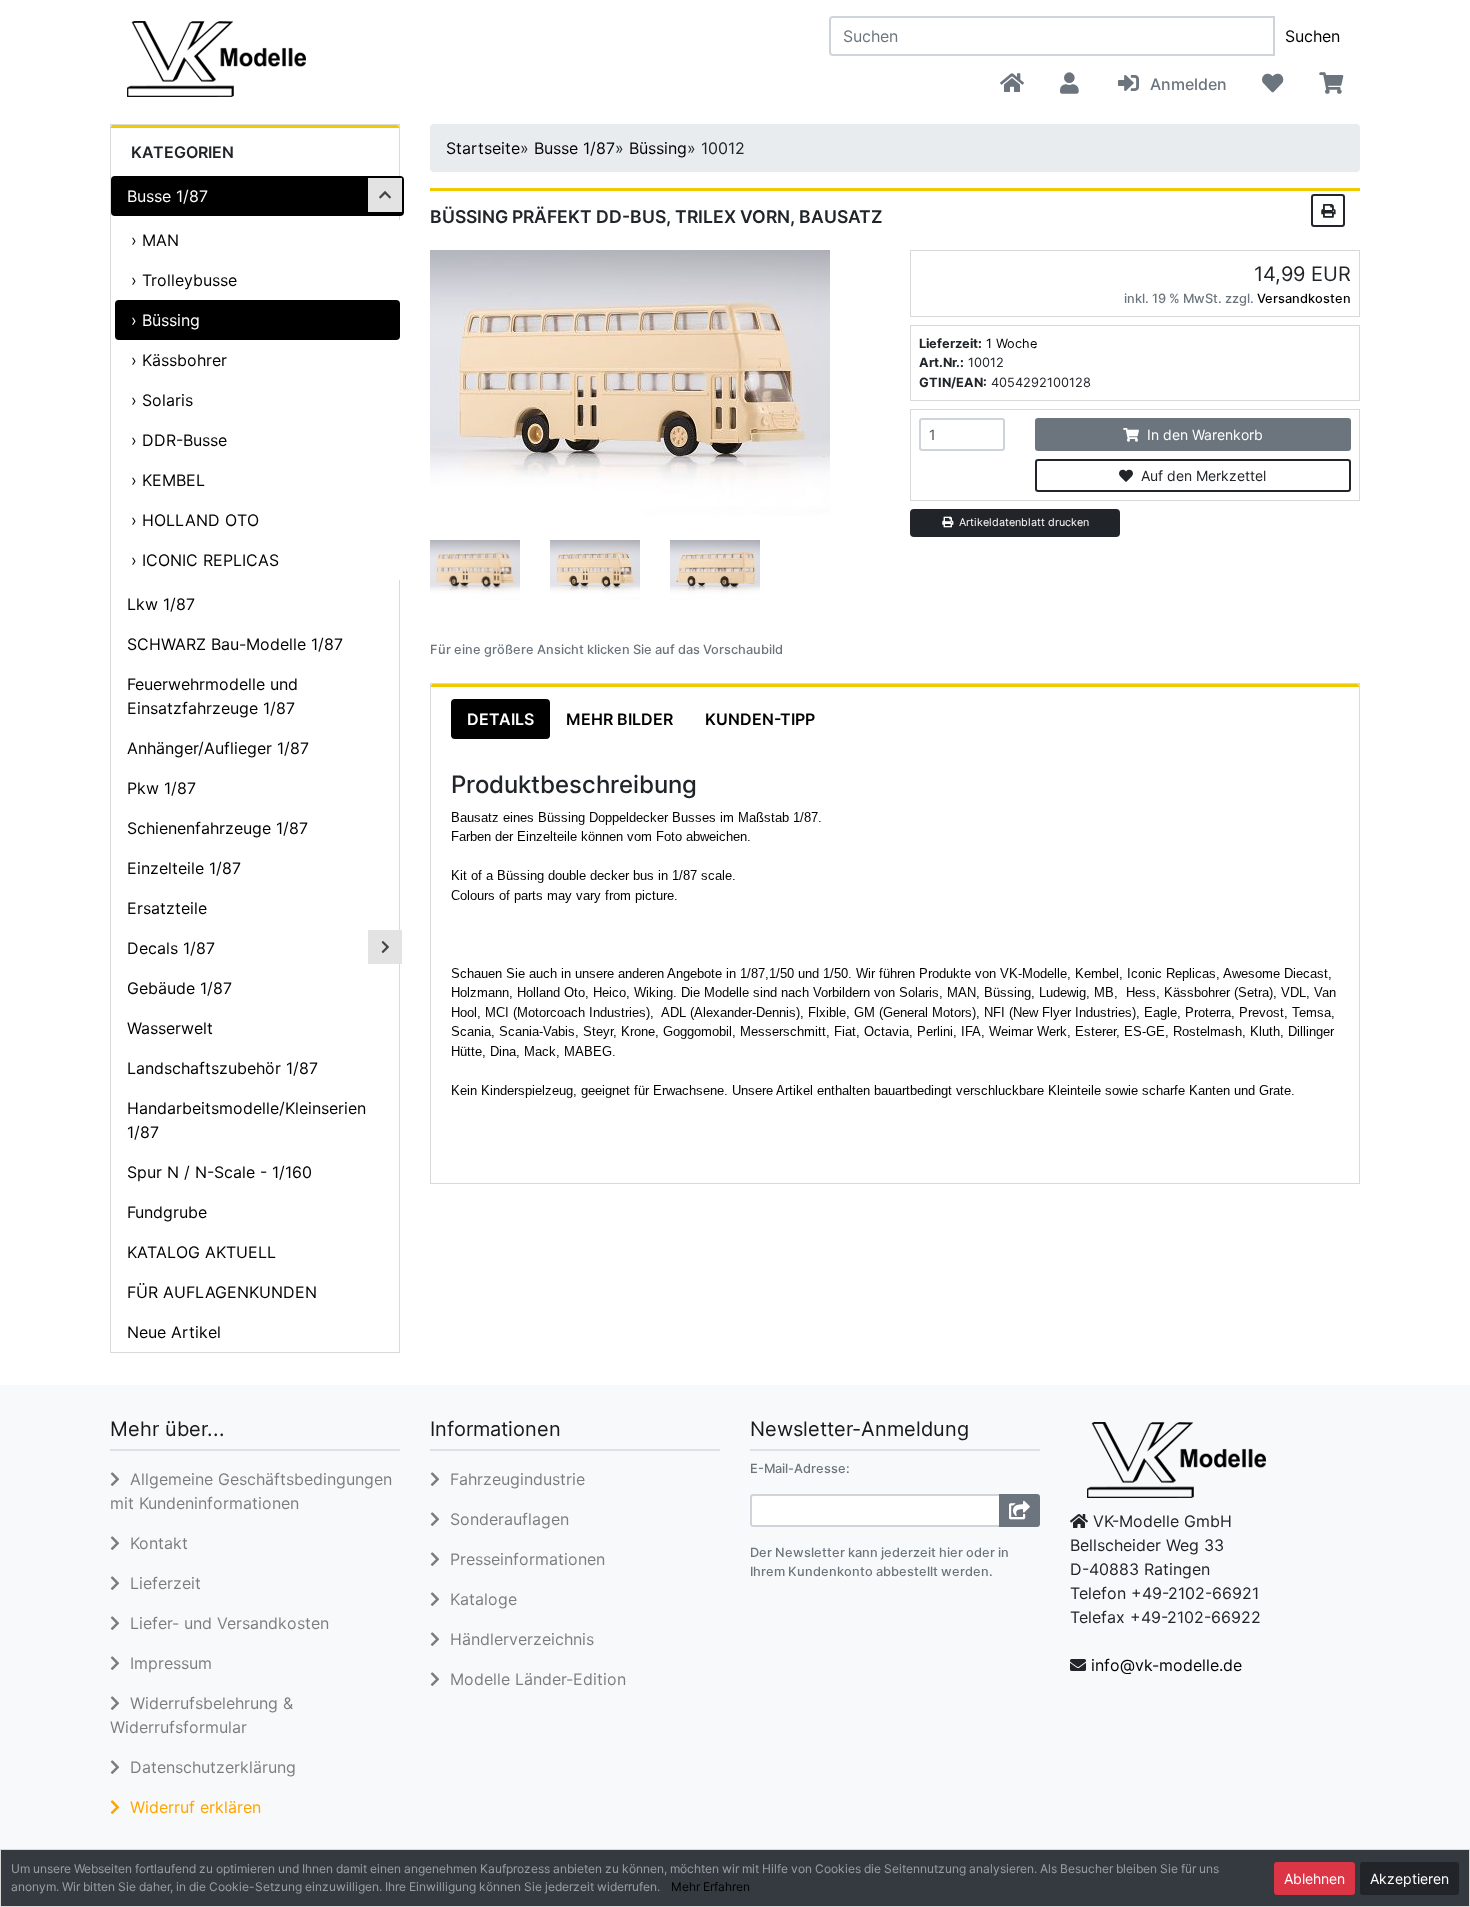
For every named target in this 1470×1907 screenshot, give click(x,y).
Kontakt (154, 1543)
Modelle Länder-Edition (533, 1679)
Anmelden (1184, 84)
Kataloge (478, 1599)
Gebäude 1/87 (179, 988)
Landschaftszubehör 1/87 (222, 1068)
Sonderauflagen (504, 1519)
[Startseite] (1012, 84)
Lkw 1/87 (161, 604)
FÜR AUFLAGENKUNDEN (222, 1292)
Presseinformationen (522, 1559)
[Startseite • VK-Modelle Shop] (308, 58)
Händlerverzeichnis (517, 1639)
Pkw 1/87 (161, 788)
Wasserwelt (170, 1028)
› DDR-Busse (179, 440)
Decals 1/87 (171, 948)
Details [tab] (500, 719)
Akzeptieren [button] (1409, 1878)
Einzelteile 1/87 (184, 868)
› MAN (155, 240)
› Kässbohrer (179, 360)
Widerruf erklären (190, 1807)
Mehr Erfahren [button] (710, 1886)
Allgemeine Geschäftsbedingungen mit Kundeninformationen (251, 1491)
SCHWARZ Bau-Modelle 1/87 (235, 644)
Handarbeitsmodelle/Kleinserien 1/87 (246, 1120)
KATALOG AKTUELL (201, 1252)
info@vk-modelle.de (1166, 1665)
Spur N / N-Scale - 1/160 (219, 1172)
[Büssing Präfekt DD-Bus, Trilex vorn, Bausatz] (630, 381)
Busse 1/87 (167, 196)
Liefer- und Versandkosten (224, 1623)
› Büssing (165, 320)
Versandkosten (1304, 298)
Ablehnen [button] (1314, 1878)
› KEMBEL (168, 480)
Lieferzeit (160, 1583)
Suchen (1312, 36)
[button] (1069, 84)
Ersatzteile (167, 908)
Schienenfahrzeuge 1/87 (217, 828)
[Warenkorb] (1330, 84)
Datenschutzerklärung (208, 1767)
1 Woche (1011, 343)
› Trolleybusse (184, 280)
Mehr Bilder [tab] (619, 719)
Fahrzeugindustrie (512, 1479)
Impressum (166, 1663)
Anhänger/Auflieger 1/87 (218, 748)
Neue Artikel (174, 1332)
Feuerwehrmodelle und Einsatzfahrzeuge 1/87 (212, 696)
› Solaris (162, 400)
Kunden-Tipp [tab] (760, 719)
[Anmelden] (1019, 1510)
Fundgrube (167, 1212)
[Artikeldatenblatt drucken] (1328, 208)
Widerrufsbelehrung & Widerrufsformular (201, 1715)
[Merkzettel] (1272, 84)
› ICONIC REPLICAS (205, 560)
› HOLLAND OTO (195, 520)
